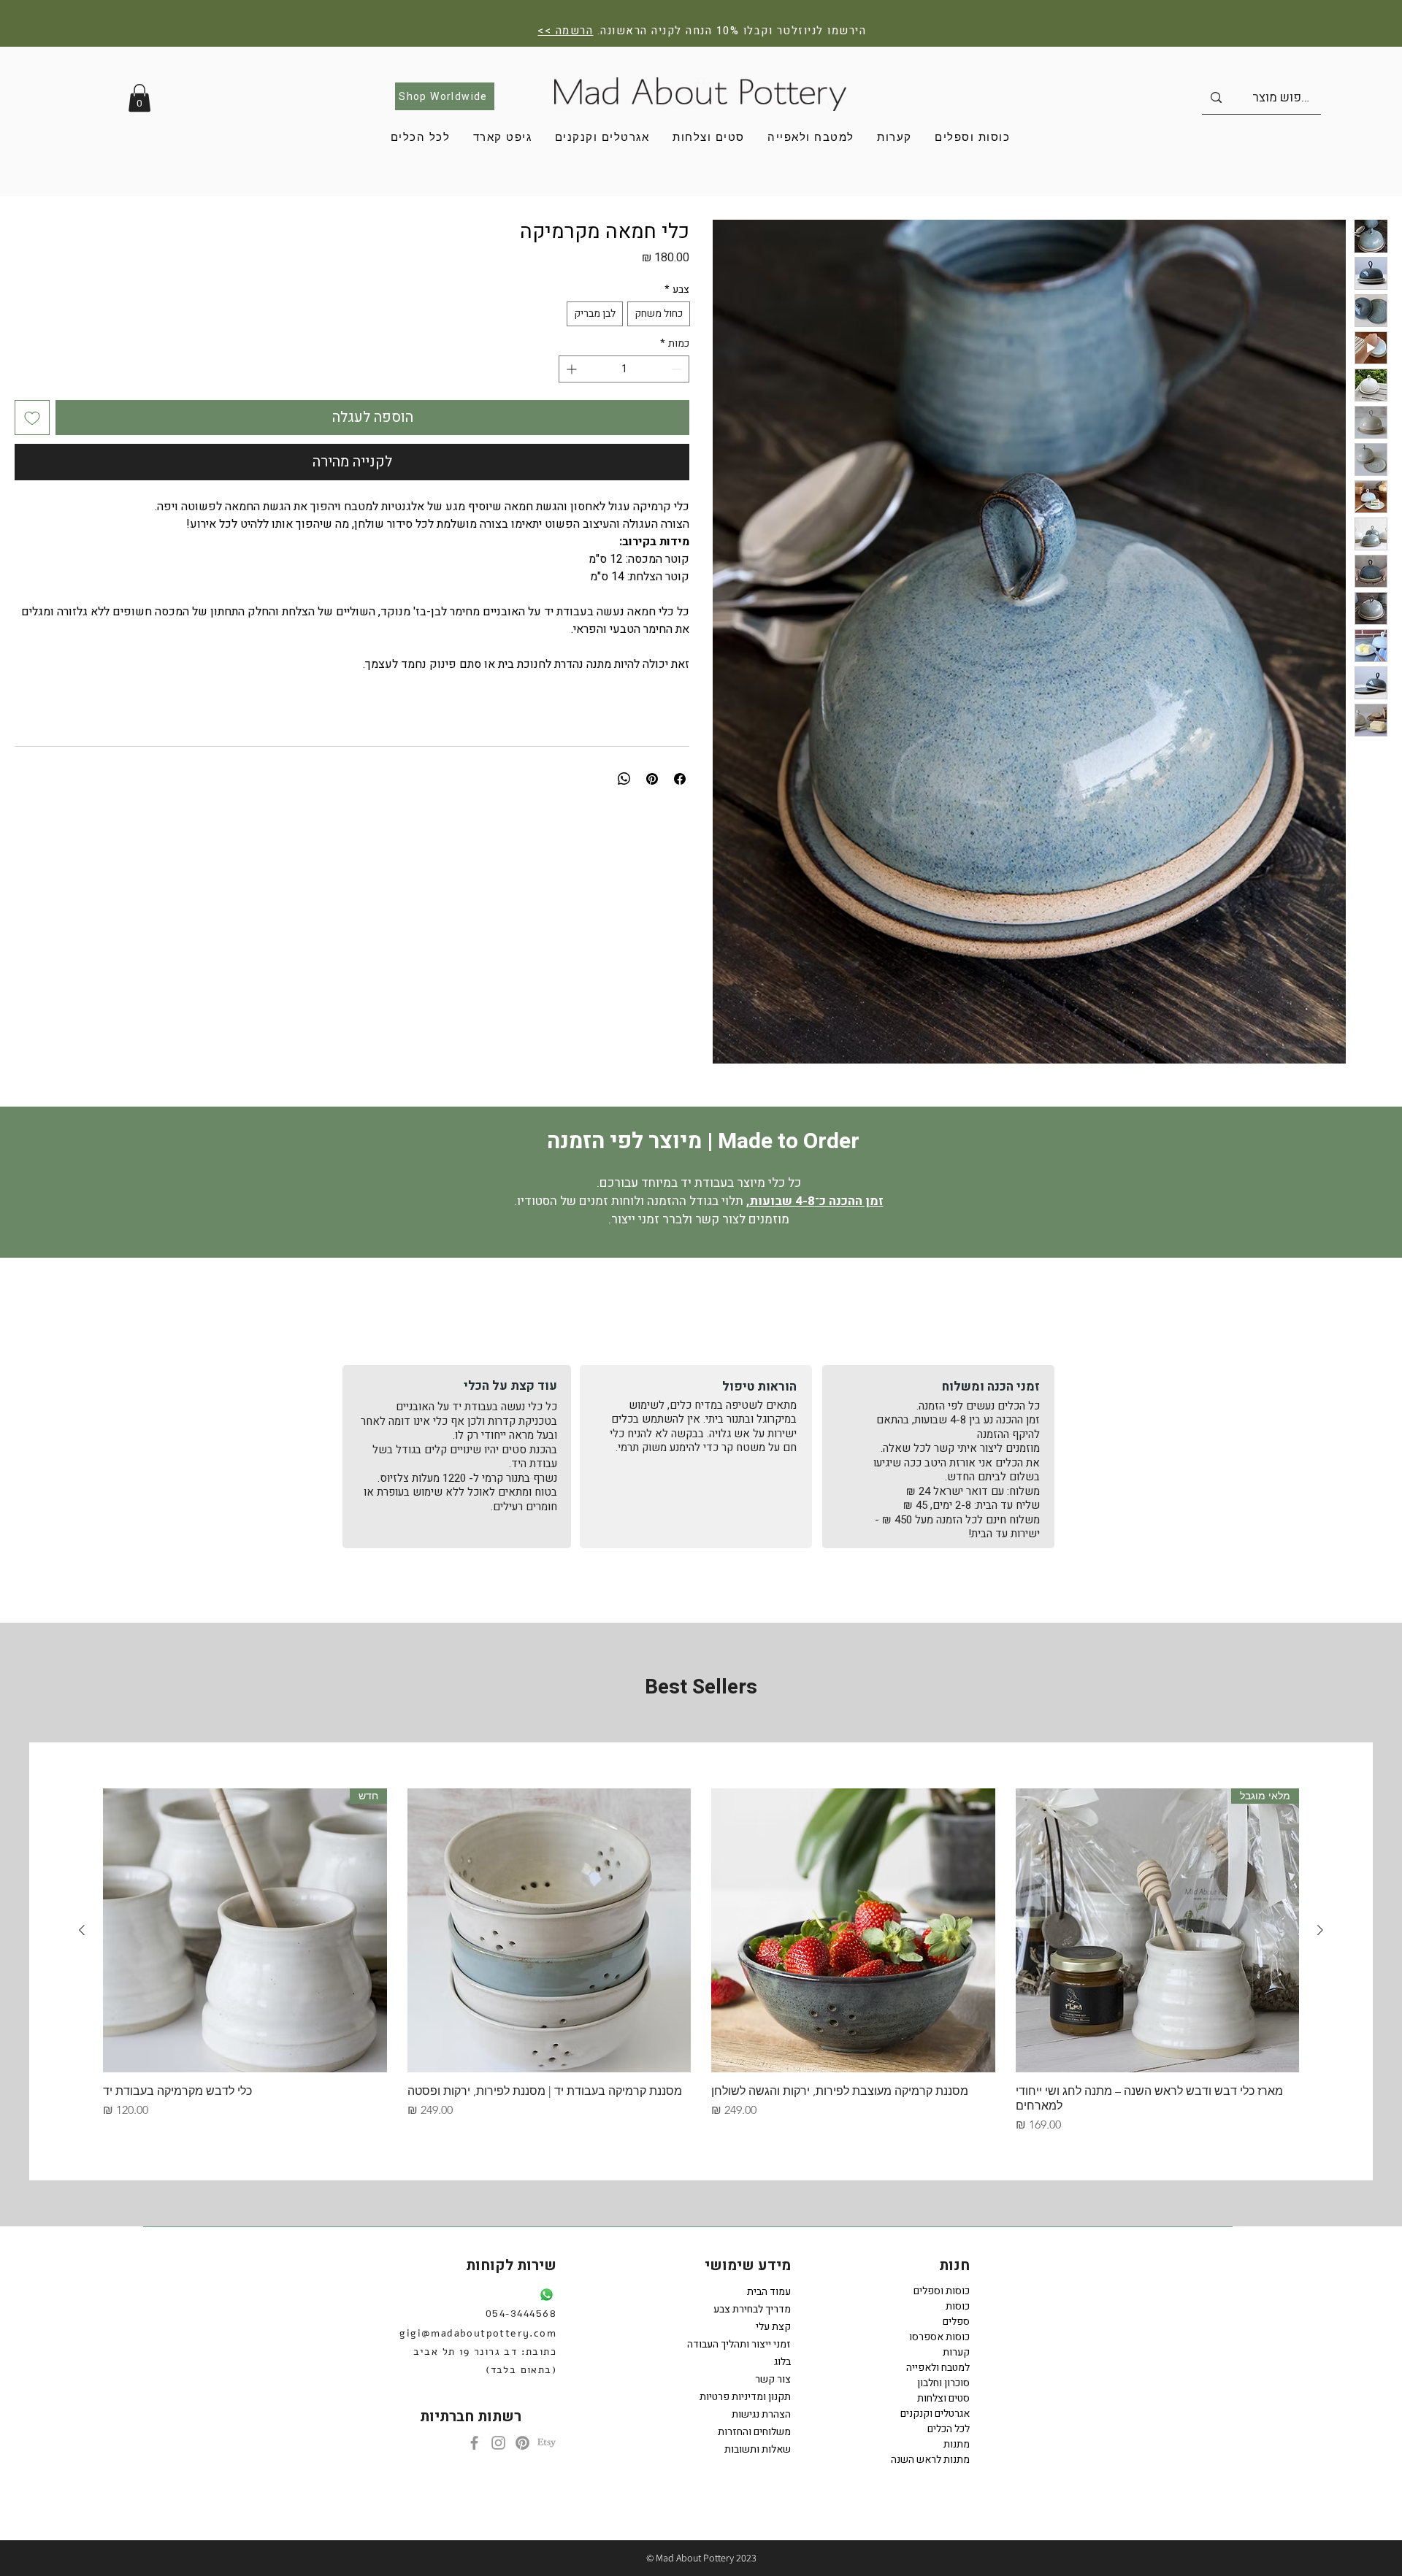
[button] (139, 98)
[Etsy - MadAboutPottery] (547, 2443)
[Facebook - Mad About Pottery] (474, 2443)
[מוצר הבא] (82, 1930)
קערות (956, 2352)
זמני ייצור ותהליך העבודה (747, 2344)
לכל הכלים (949, 2429)
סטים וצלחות (943, 2398)
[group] (701, 1961)
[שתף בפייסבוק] (680, 779)
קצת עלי (773, 2327)
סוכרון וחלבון (943, 2383)
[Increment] (570, 369)
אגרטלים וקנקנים (935, 2414)
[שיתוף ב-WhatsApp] (624, 779)
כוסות (958, 2306)
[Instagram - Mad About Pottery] (498, 2443)
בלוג (782, 2362)
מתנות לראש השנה (930, 2460)
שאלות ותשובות (758, 2449)
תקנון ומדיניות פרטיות (747, 2397)
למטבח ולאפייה (938, 2368)
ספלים (956, 2322)
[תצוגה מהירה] (853, 1930)
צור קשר (773, 2379)
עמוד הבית (769, 2292)
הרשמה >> (565, 31)
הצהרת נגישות (761, 2414)
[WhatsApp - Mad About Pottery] (547, 2295)
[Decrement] (678, 369)
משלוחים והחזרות (754, 2432)
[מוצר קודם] (1320, 1930)
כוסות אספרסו (939, 2337)
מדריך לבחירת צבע (752, 2309)
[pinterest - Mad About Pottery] (522, 2443)
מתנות (957, 2444)
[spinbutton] (624, 369)
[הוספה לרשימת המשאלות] (32, 418)
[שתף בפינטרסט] (652, 779)
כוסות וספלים (942, 2291)
